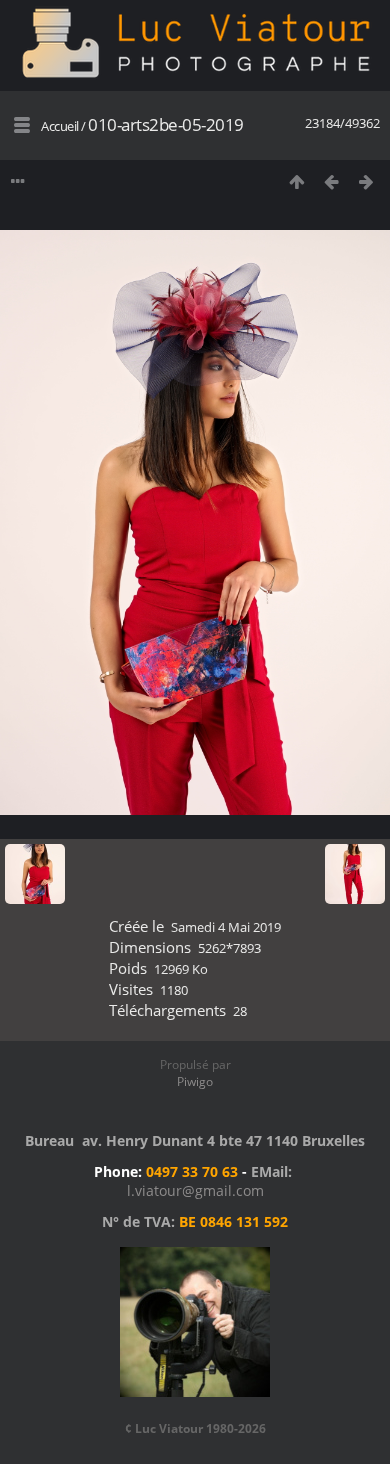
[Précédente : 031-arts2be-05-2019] (331, 181)
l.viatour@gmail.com (195, 1190)
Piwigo (195, 1081)
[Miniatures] (296, 181)
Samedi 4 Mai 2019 (226, 927)
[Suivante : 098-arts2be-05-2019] (366, 181)
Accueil (60, 126)
